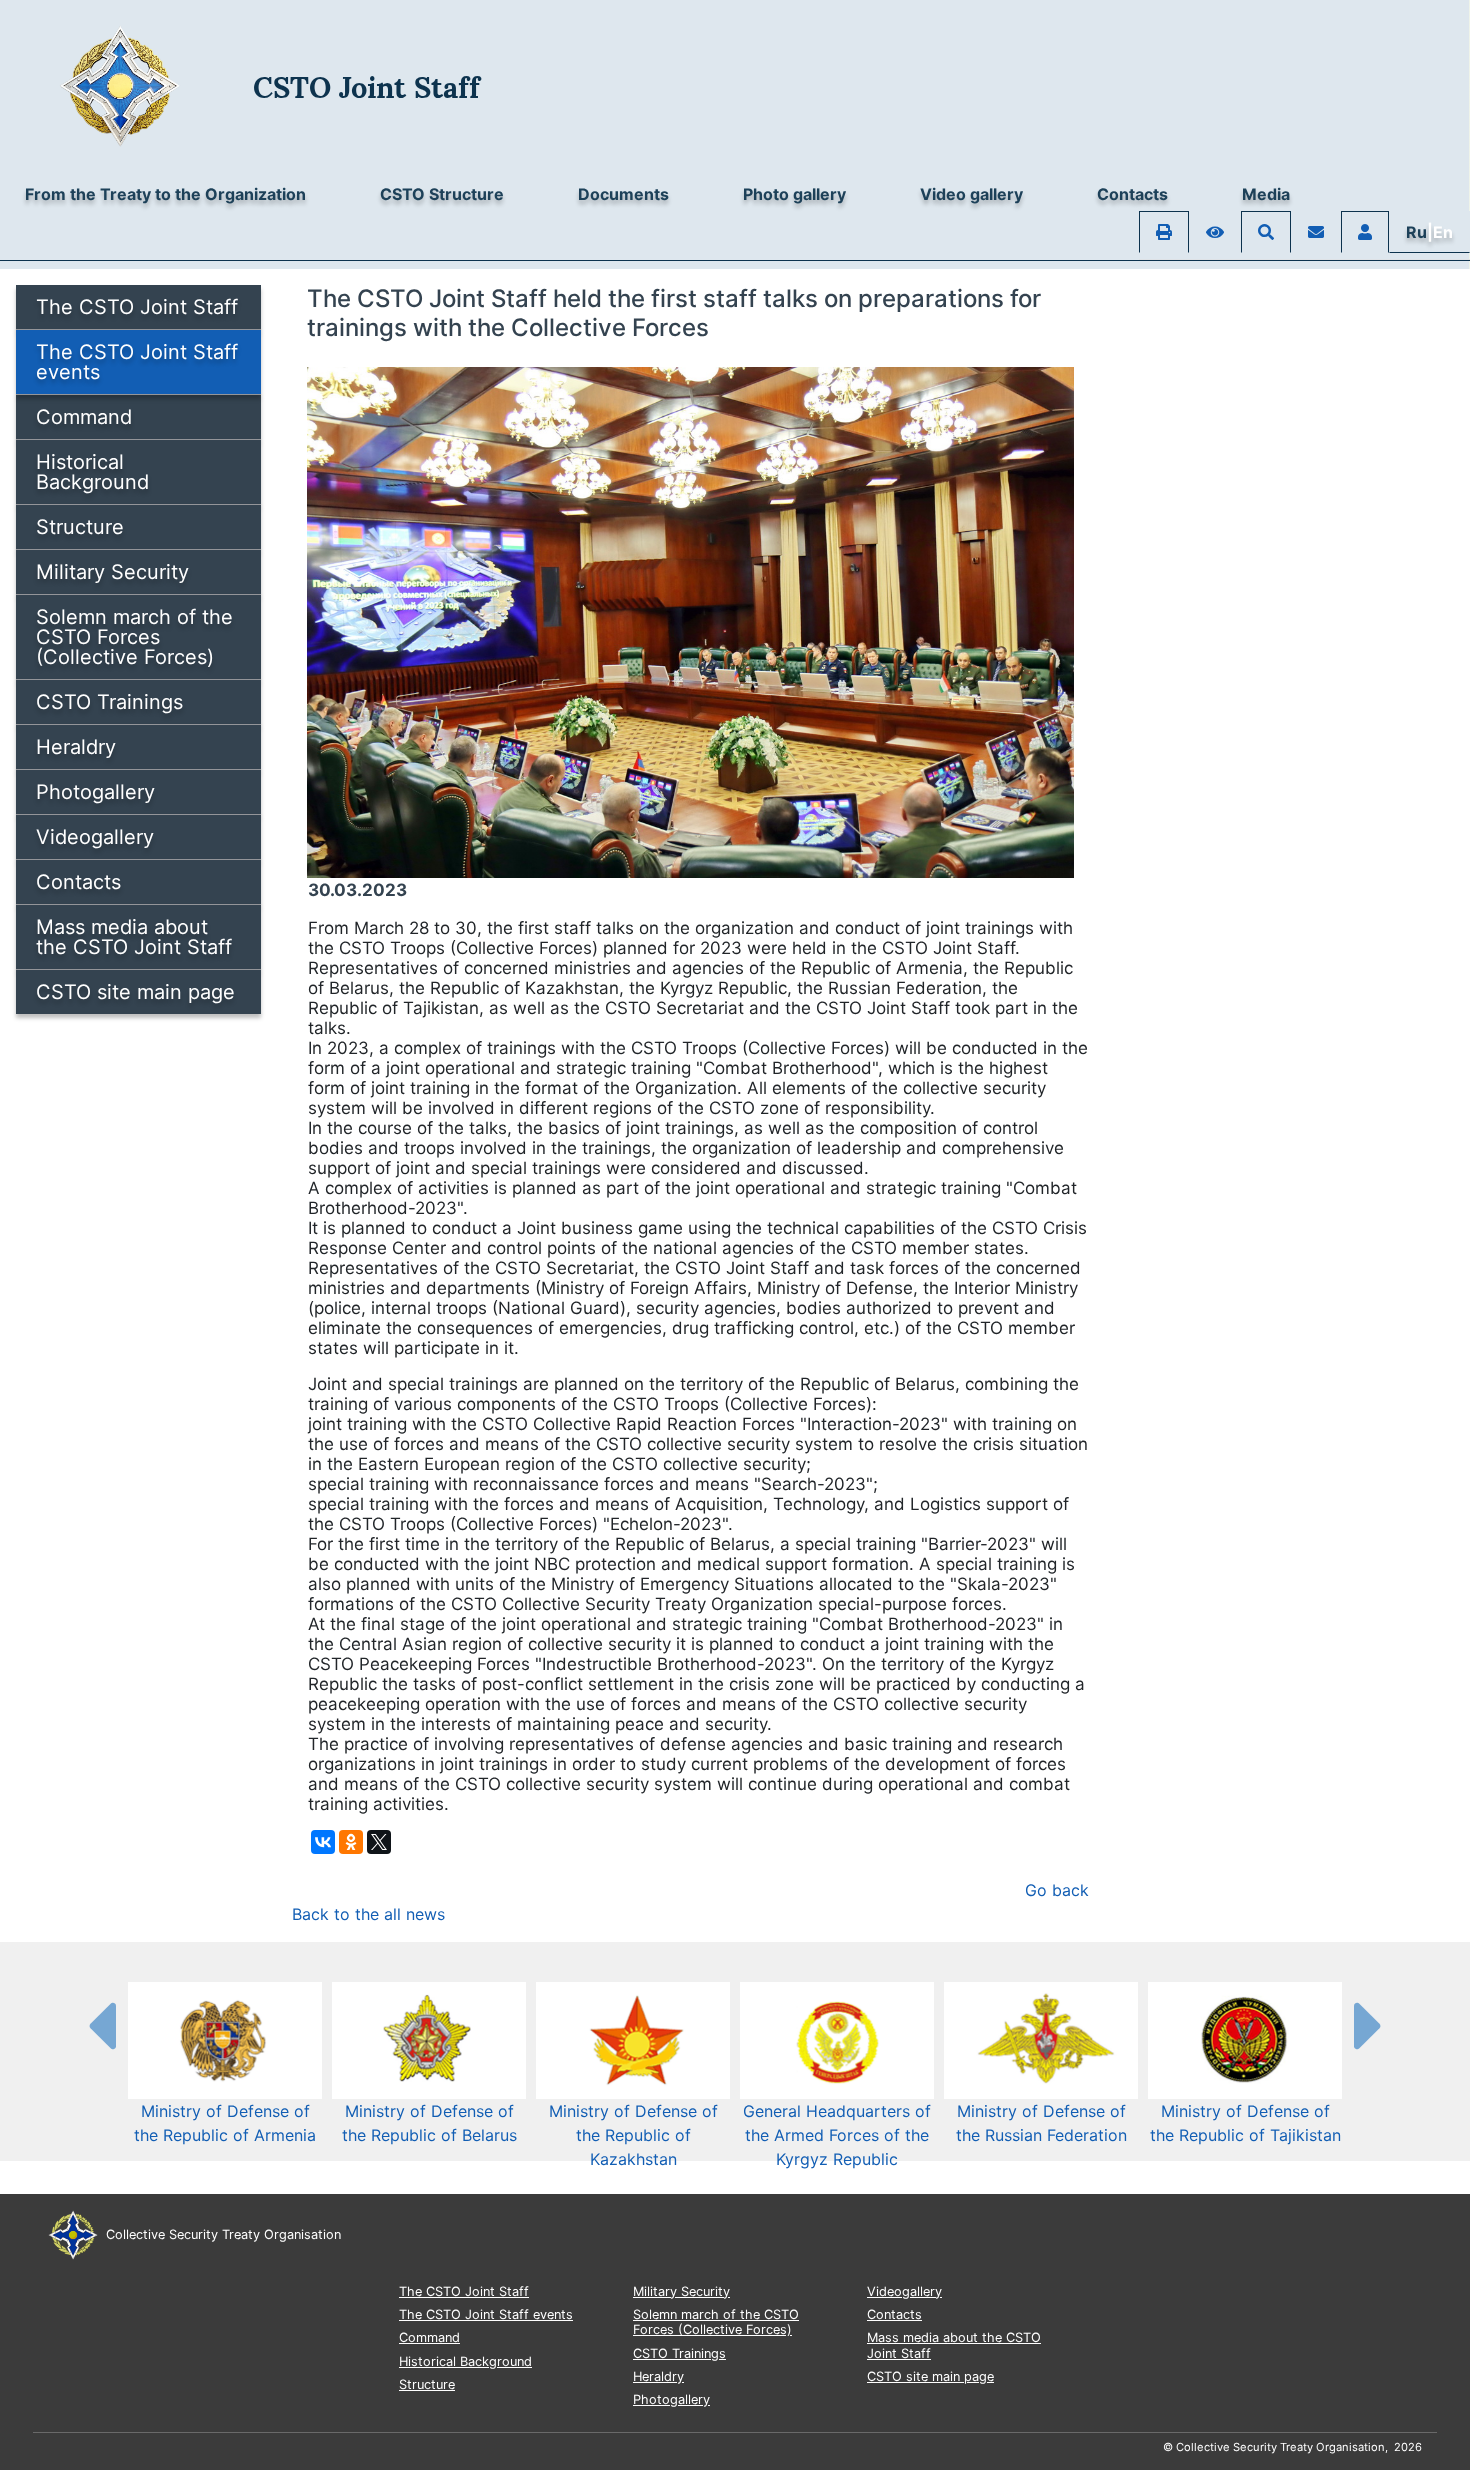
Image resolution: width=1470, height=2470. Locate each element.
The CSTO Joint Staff (137, 307)
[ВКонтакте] (323, 1842)
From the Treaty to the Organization (165, 194)
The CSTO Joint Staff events (137, 362)
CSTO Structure (442, 194)
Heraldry (76, 747)
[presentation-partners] (101, 2025)
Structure (80, 527)
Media (1266, 194)
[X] (379, 1842)
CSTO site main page (135, 992)
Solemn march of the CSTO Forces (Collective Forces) (134, 637)
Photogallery (95, 792)
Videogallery (95, 837)
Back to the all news (368, 1914)
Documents (623, 194)
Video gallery (971, 194)
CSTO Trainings (109, 702)
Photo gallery (794, 194)
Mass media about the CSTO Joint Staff (134, 937)
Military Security (112, 572)
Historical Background (92, 472)
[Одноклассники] (351, 1842)
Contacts (1132, 194)
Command (84, 417)
